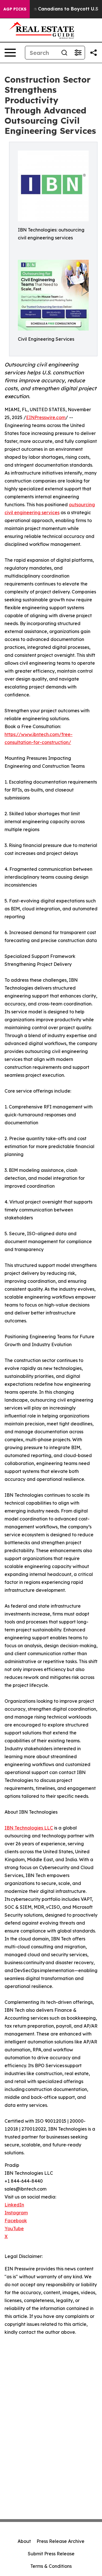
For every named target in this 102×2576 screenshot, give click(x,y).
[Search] (64, 53)
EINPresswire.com (46, 417)
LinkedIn (14, 2205)
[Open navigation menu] (10, 53)
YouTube (14, 2228)
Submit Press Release (51, 2554)
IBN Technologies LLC (29, 1828)
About (24, 2541)
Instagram (16, 2213)
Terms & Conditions (51, 2566)
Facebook (16, 2221)
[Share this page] (93, 53)
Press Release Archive (60, 2541)
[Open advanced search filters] (78, 53)
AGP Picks (15, 9)
